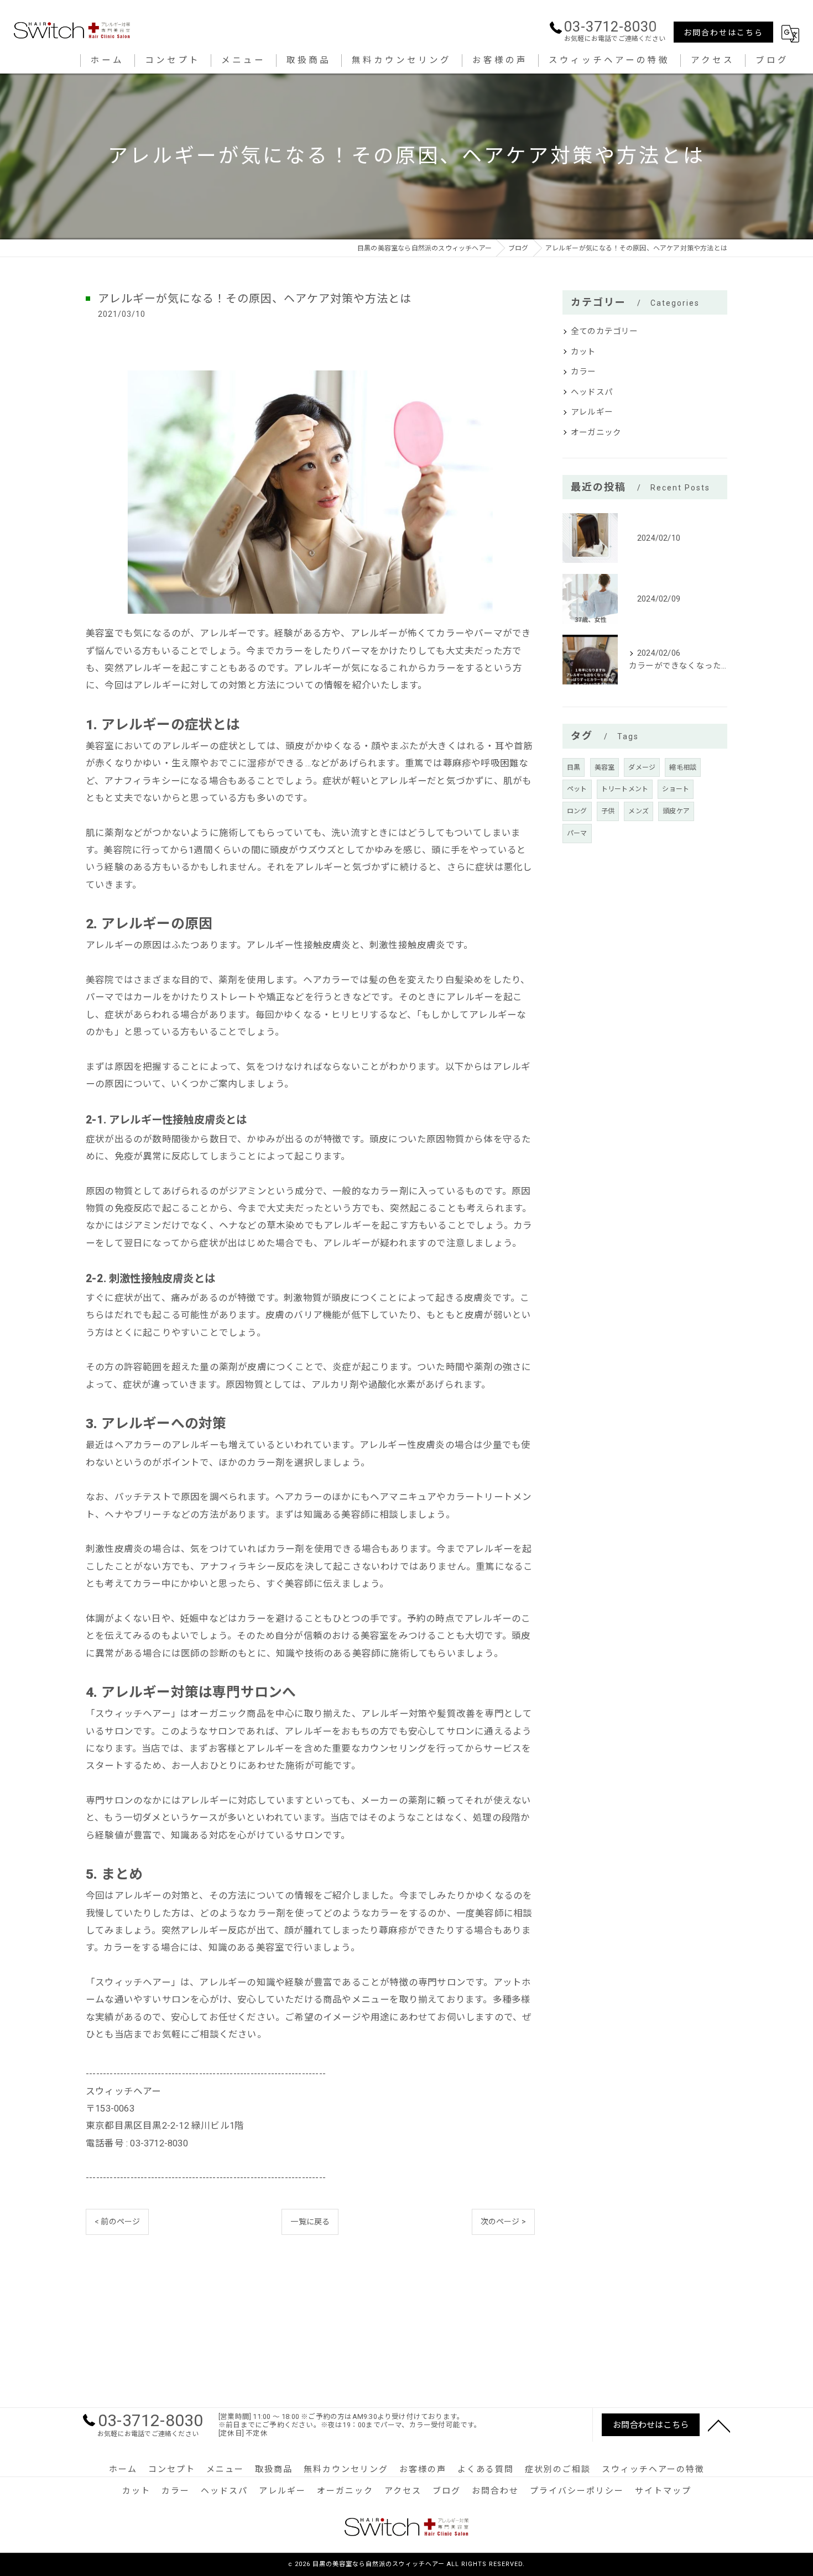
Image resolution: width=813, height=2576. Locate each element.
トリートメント (625, 789)
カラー (583, 372)
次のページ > (503, 2222)
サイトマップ (663, 2491)
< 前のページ (117, 2222)
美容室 (605, 767)
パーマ (577, 833)
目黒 (574, 767)
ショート (676, 789)
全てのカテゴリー (604, 331)
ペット (577, 789)
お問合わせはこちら (723, 33)
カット (583, 352)
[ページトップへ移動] (719, 2425)
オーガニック (596, 433)
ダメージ (642, 767)
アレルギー (592, 412)
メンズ (639, 811)
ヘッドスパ (592, 392)
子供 (608, 811)
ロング (577, 811)
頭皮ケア (676, 811)
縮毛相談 (683, 767)
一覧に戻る (310, 2222)
